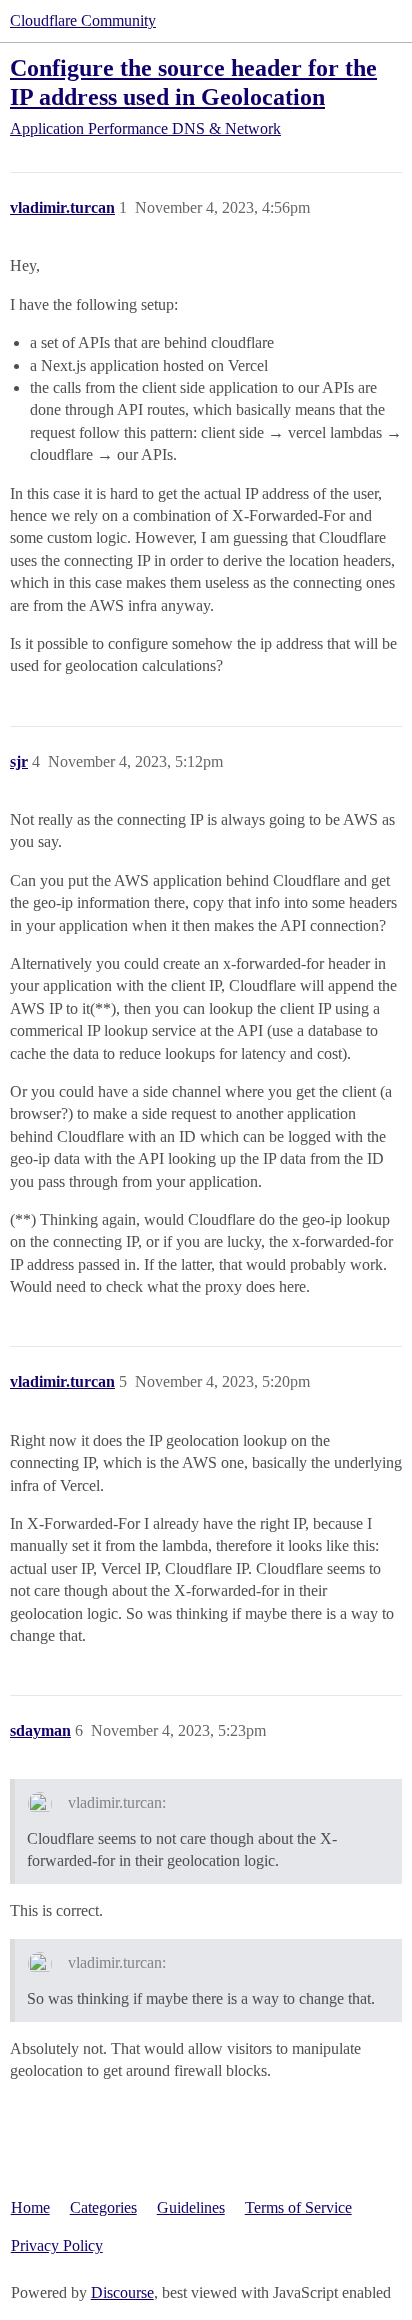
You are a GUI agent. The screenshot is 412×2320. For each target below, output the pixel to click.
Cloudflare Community (83, 20)
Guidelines (191, 2207)
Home (30, 2207)
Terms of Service (298, 2207)
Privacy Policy (57, 2245)
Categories (103, 2207)
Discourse (122, 2292)
